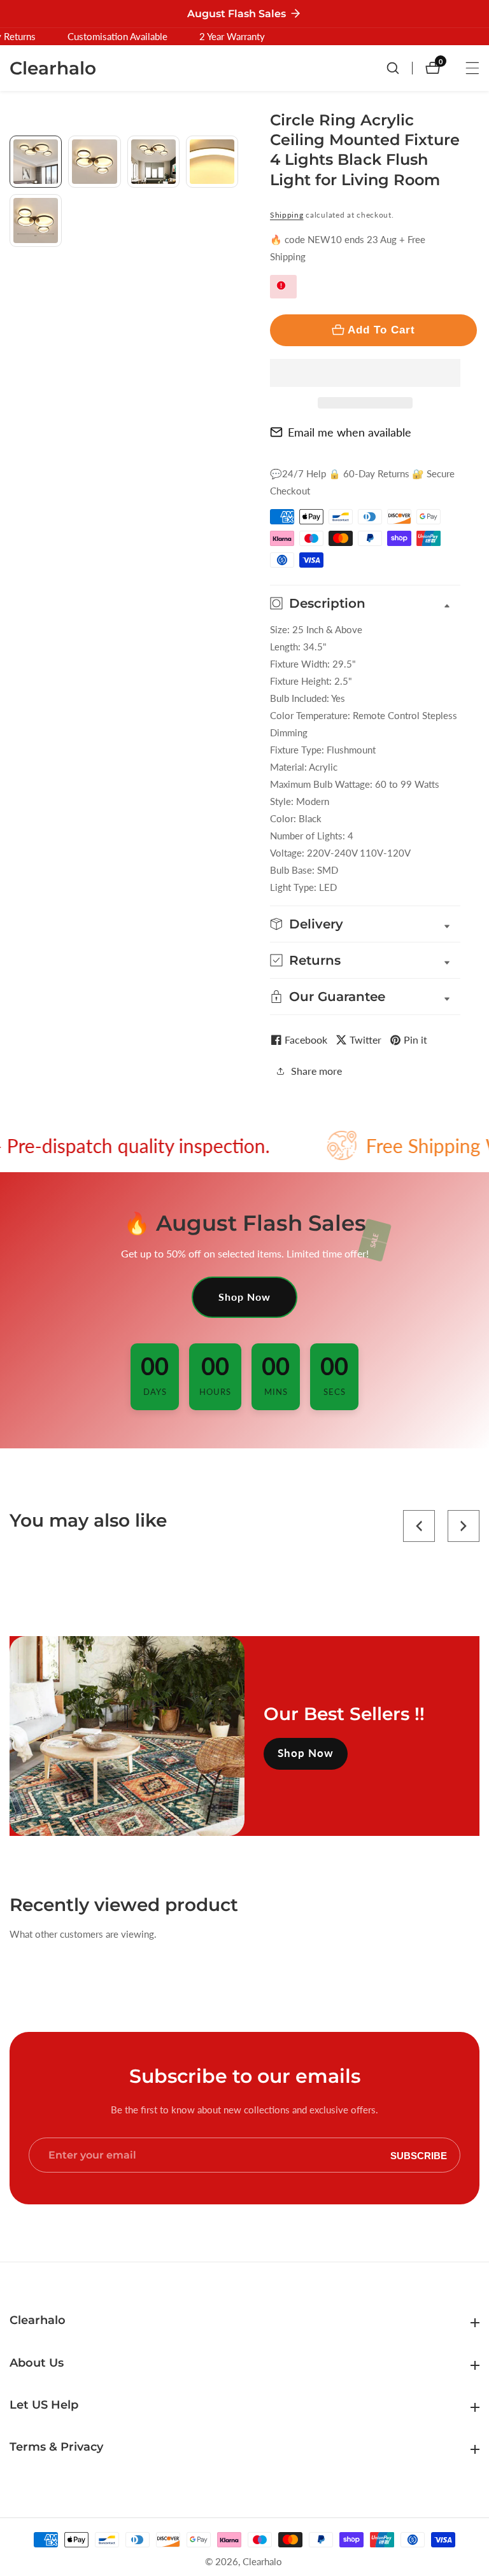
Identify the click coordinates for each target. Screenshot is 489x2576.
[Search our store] (399, 68)
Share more (316, 1071)
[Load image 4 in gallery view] (212, 162)
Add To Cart (381, 330)
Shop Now (244, 1297)
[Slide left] (14, 150)
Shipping (287, 215)
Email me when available (350, 432)
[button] (365, 373)
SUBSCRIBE (419, 2155)
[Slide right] (233, 280)
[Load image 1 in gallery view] (36, 162)
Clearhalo (262, 2562)
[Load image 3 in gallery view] (153, 162)
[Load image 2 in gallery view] (94, 162)
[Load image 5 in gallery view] (36, 220)
